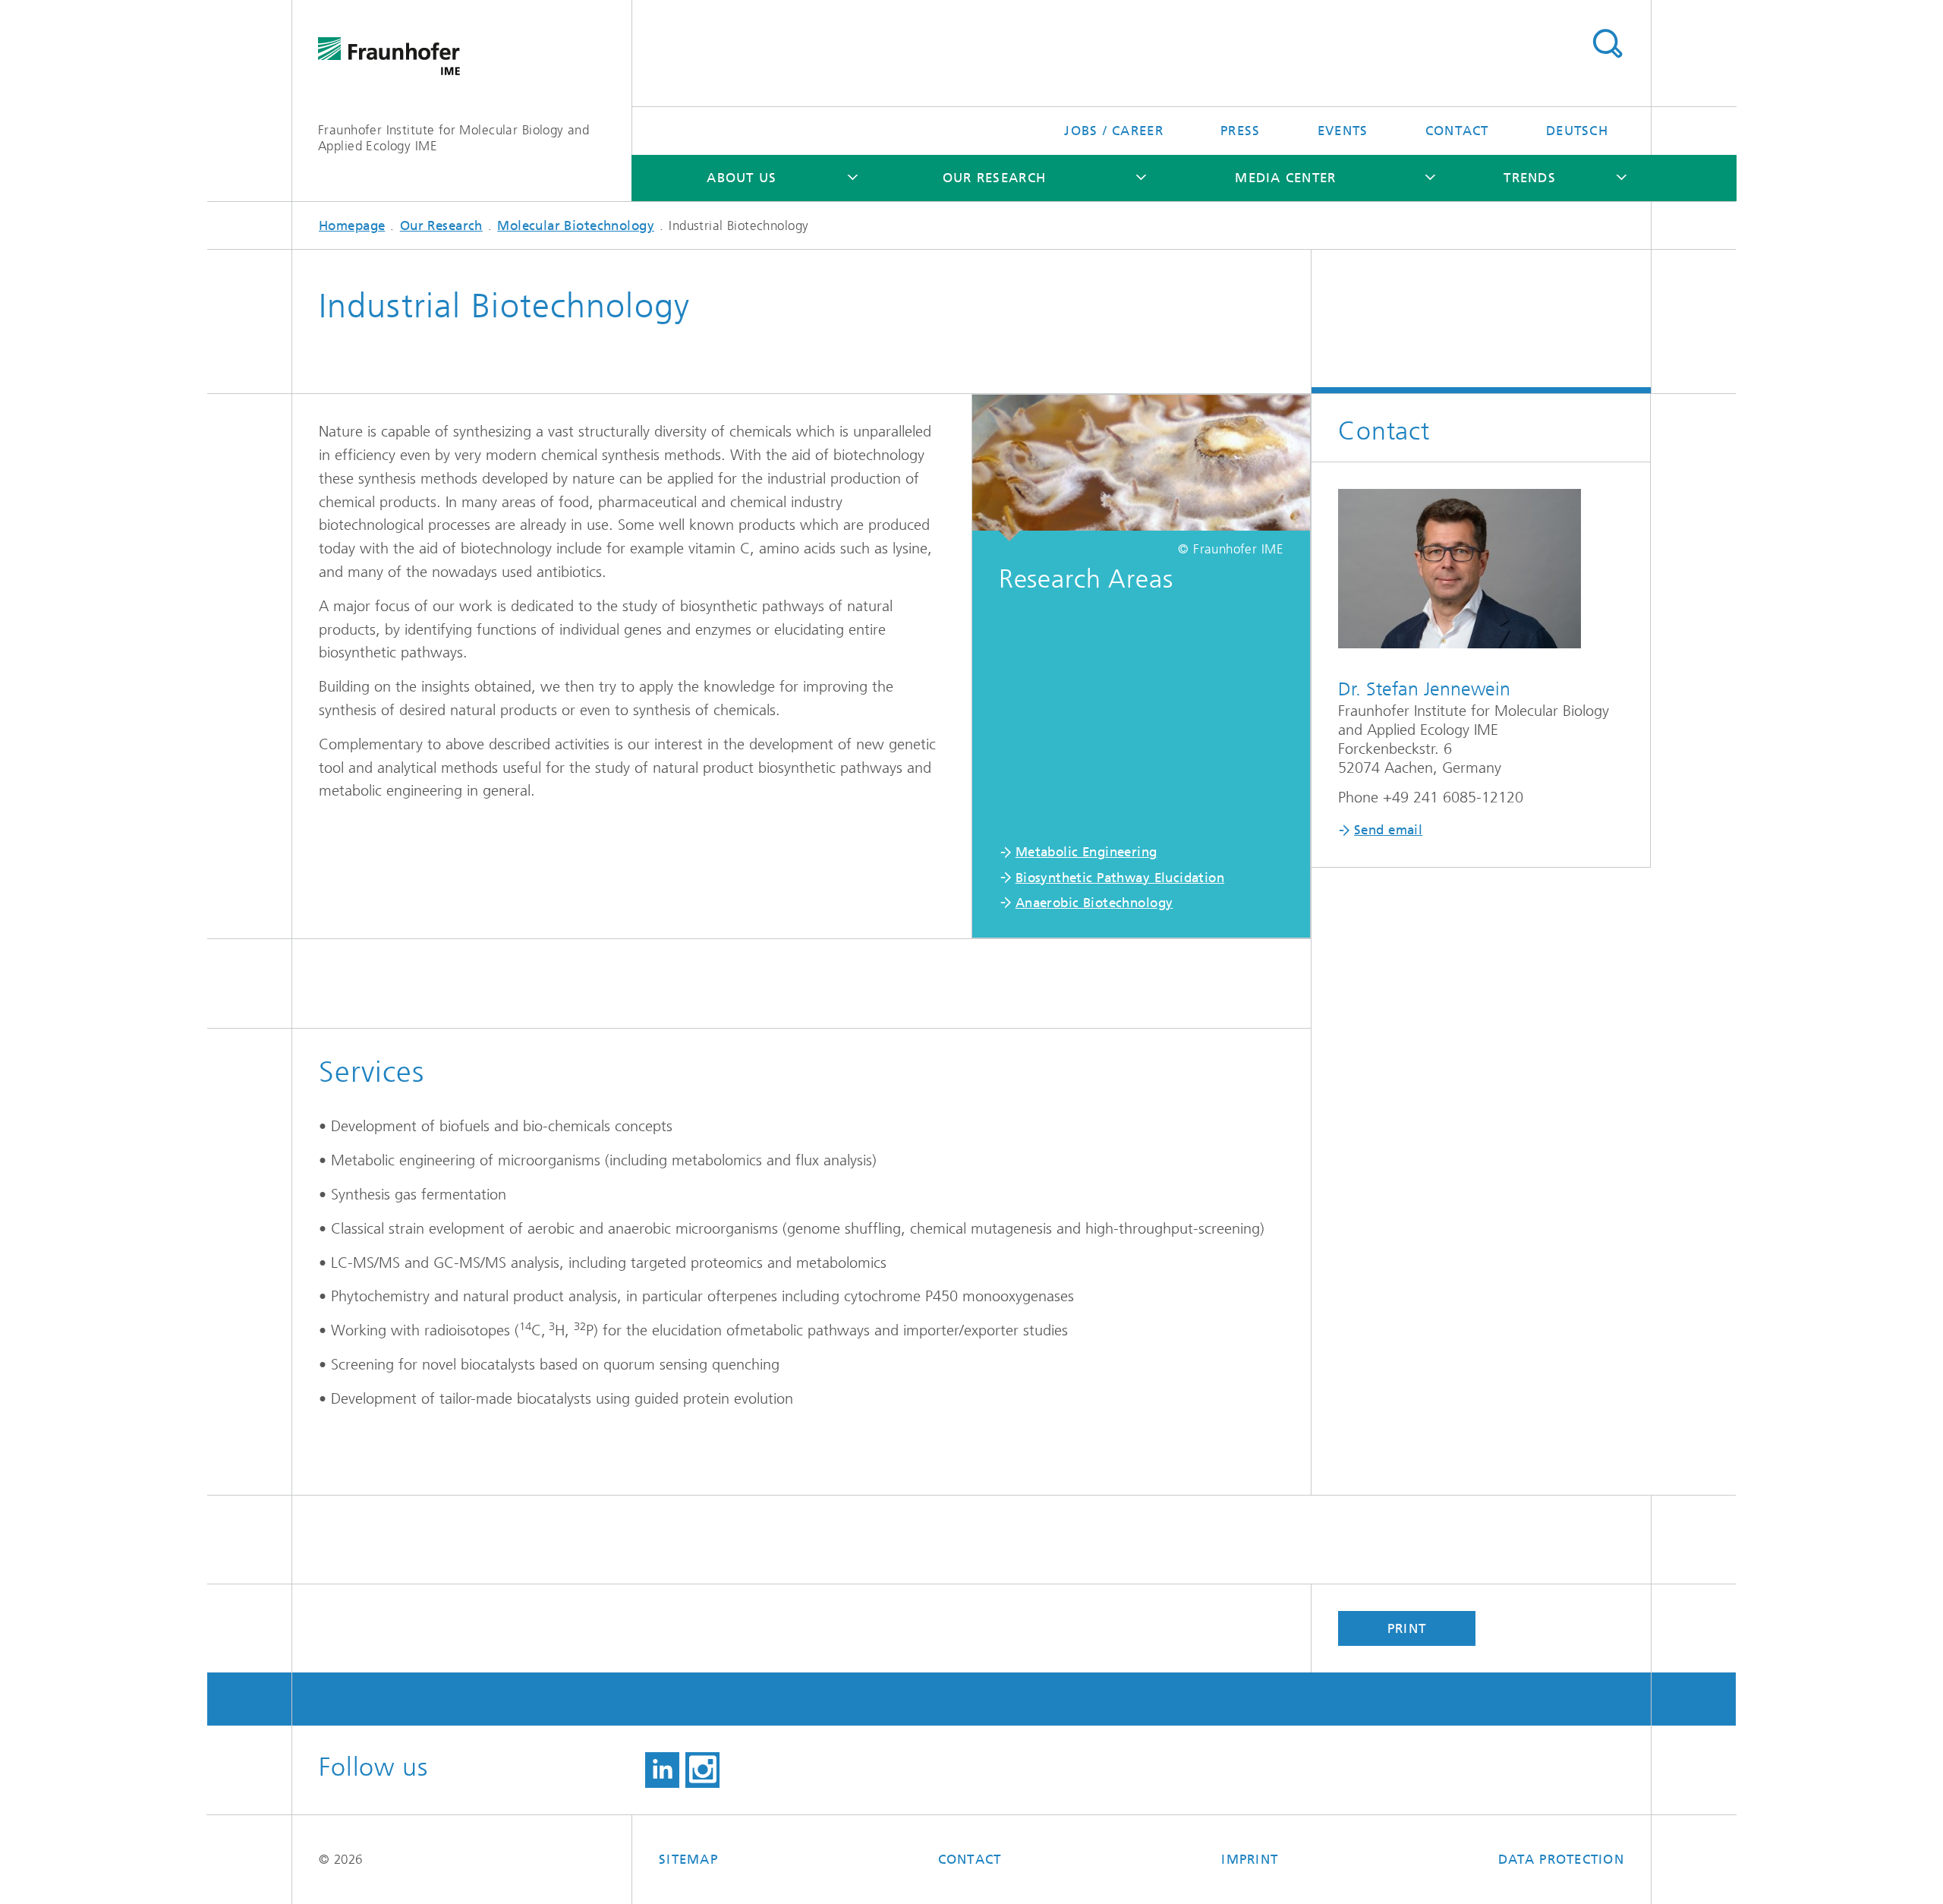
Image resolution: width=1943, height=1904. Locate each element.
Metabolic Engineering (1086, 852)
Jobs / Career (1113, 131)
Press (1240, 131)
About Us (742, 178)
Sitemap (688, 1859)
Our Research (994, 178)
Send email (1388, 830)
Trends (1530, 178)
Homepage (352, 225)
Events (1343, 131)
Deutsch (1577, 131)
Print (1407, 1628)
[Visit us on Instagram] (702, 1770)
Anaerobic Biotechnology (1094, 903)
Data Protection (1561, 1859)
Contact (1457, 131)
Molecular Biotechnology (576, 225)
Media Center (1285, 178)
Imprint (1250, 1859)
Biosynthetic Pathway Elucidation (1120, 878)
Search (1607, 44)
